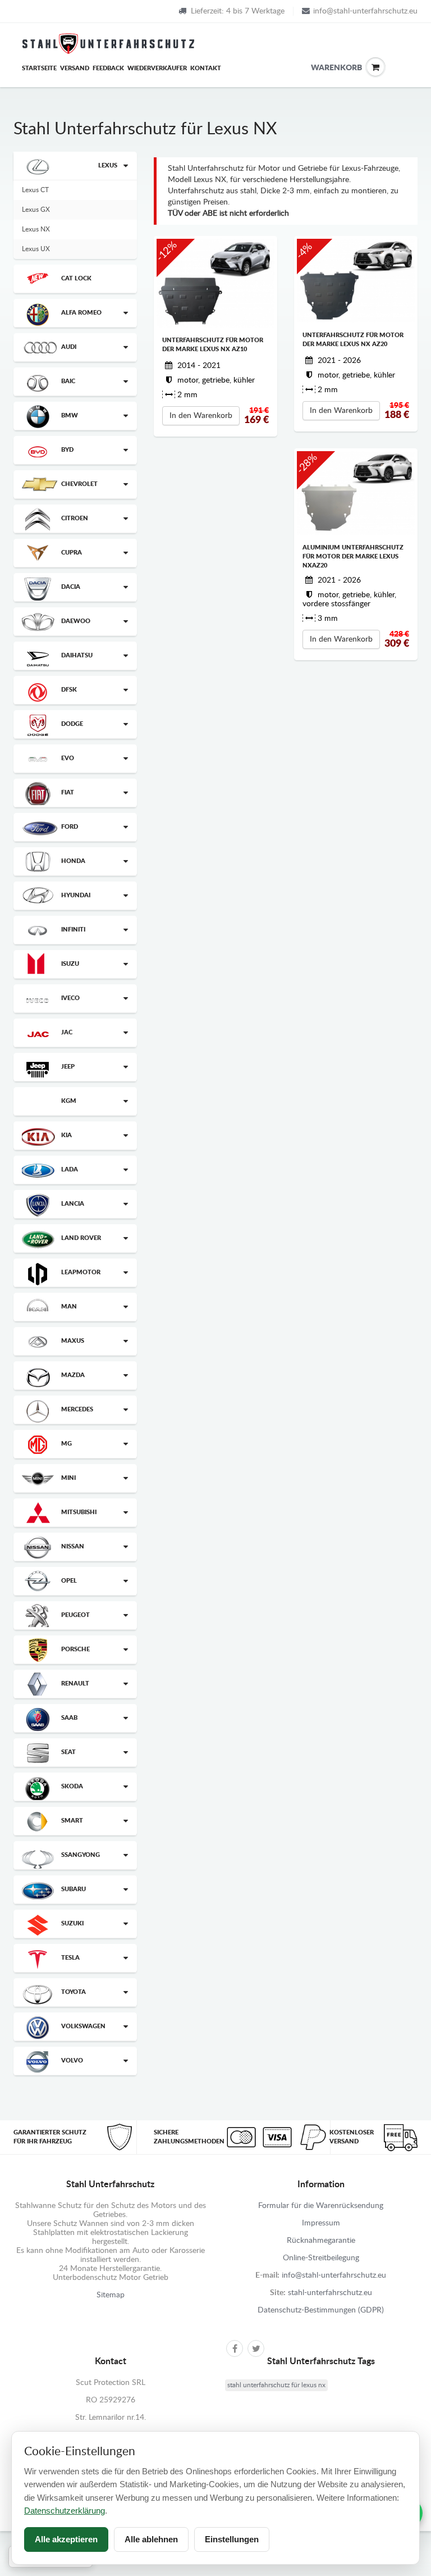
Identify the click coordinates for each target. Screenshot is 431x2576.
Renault (75, 1684)
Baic (68, 381)
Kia (67, 1135)
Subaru (74, 1889)
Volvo (72, 2061)
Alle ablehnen (151, 2539)
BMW (70, 415)
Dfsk (69, 690)
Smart (72, 1821)
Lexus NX (36, 229)
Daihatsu (77, 655)
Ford (70, 827)
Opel (69, 1581)
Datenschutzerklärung (65, 2511)
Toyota (74, 1992)
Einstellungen (232, 2539)
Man (69, 1307)
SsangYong (81, 1855)
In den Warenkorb (201, 416)
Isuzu (70, 964)
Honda (73, 861)
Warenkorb (319, 68)
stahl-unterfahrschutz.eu (330, 2293)
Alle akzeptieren (66, 2539)
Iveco (70, 998)
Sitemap (111, 2295)
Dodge (72, 724)
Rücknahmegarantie (321, 2241)
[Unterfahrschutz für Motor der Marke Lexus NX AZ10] (215, 283)
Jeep (68, 1067)
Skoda (72, 1786)
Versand (75, 68)
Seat (68, 1752)
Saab (69, 1718)
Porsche (75, 1649)
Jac (67, 1032)
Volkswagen (83, 2026)
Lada (70, 1169)
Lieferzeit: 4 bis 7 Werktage (238, 11)
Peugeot (75, 1615)
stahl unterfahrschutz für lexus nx (276, 2385)
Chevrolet (79, 484)
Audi (69, 347)
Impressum (321, 2223)
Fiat (68, 792)
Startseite (39, 68)
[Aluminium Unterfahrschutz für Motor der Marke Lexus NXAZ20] (356, 493)
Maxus (73, 1341)
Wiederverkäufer (157, 68)
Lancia (73, 1204)
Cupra (72, 553)
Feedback (108, 68)
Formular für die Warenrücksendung (321, 2206)
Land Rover (81, 1238)
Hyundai (76, 895)
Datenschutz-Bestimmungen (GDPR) (321, 2310)
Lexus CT (35, 190)
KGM (69, 1101)
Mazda (73, 1375)
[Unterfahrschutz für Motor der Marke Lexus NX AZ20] (356, 280)
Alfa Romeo (81, 313)
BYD (67, 450)
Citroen (75, 518)
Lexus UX (36, 249)
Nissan (73, 1546)
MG (67, 1444)
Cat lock (76, 278)
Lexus (108, 165)
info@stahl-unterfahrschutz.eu (365, 11)
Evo (68, 758)
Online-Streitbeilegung (321, 2258)
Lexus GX (36, 210)
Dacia (71, 587)
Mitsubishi (79, 1512)
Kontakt (206, 68)
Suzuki (72, 1923)
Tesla (70, 1958)
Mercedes (77, 1409)
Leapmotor (81, 1272)
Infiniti (73, 930)
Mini (68, 1478)
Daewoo (76, 621)
